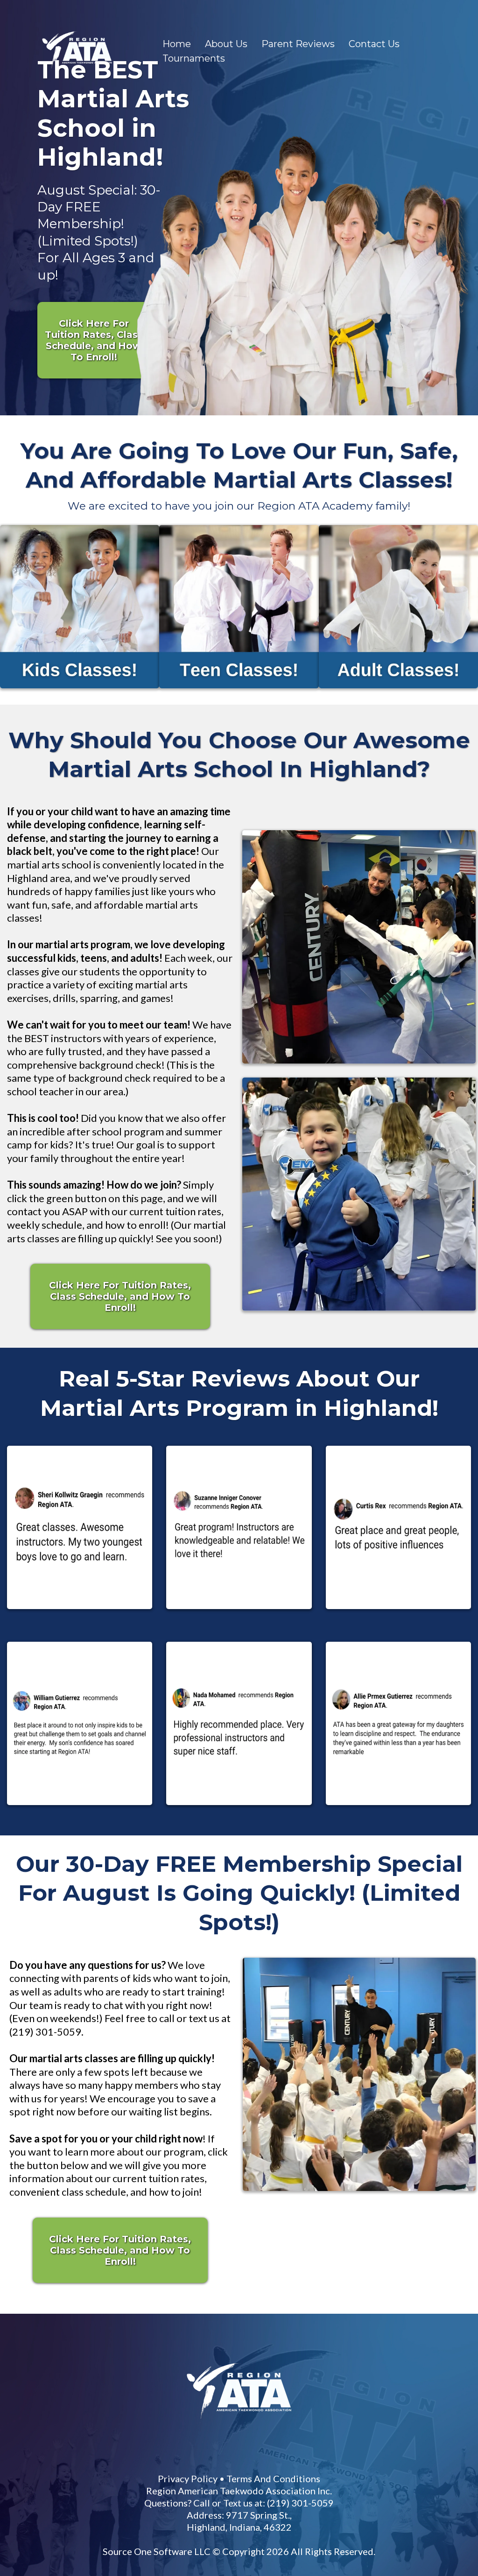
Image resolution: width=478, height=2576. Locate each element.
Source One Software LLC (299, 2275)
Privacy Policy (308, 2202)
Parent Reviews (298, 44)
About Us (226, 44)
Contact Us (374, 44)
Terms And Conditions (393, 2202)
